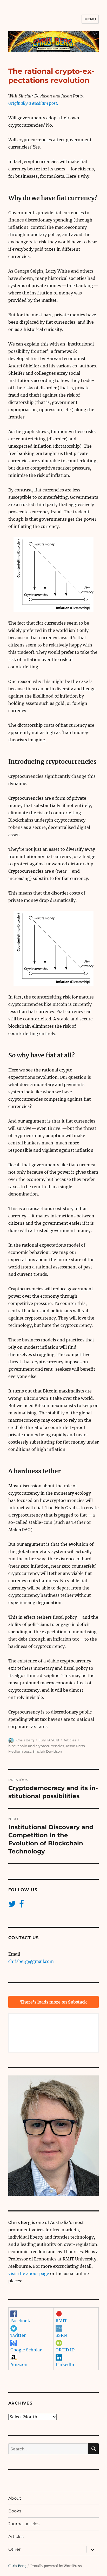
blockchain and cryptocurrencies (36, 1746)
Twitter (18, 2335)
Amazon (19, 2364)
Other (14, 2549)
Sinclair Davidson (47, 1751)
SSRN (61, 2335)
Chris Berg (25, 1740)
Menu (90, 19)
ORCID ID (65, 2350)
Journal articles (24, 2524)
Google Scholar (26, 2350)
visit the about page (29, 2273)
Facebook (20, 2321)
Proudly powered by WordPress (56, 2566)
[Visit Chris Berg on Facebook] (22, 1905)
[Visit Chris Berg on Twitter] (12, 1905)
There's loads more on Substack (53, 2002)
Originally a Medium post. (33, 103)
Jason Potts (75, 1746)
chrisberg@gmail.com (31, 1961)
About (15, 2498)
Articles (70, 1740)
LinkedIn (65, 2364)
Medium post (20, 1751)
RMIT (61, 2321)
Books (15, 2511)
